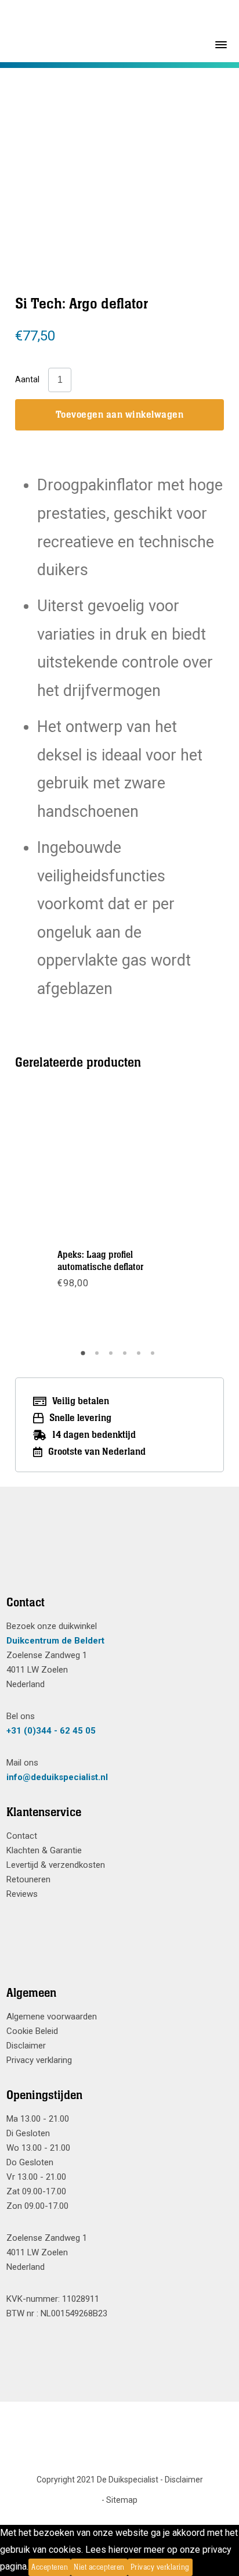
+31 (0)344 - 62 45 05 (51, 1731)
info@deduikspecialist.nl (57, 1777)
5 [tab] (140, 1357)
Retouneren (28, 1879)
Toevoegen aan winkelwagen (120, 415)
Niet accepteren (99, 2567)
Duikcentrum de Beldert (55, 1641)
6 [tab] (154, 1357)
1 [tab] (85, 1357)
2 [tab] (99, 1357)
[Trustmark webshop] (115, 1555)
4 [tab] (126, 1357)
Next (184, 1218)
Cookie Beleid (32, 2031)
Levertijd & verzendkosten (56, 1865)
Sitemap (122, 2500)
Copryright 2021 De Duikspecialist (97, 2480)
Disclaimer (26, 2046)
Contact (22, 1836)
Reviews (22, 1894)
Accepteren (50, 2567)
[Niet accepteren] (196, 2567)
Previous (55, 1218)
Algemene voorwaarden (52, 2017)
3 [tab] (113, 1357)
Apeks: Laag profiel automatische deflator (100, 1261)
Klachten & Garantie (44, 1850)
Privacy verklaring (39, 2060)
